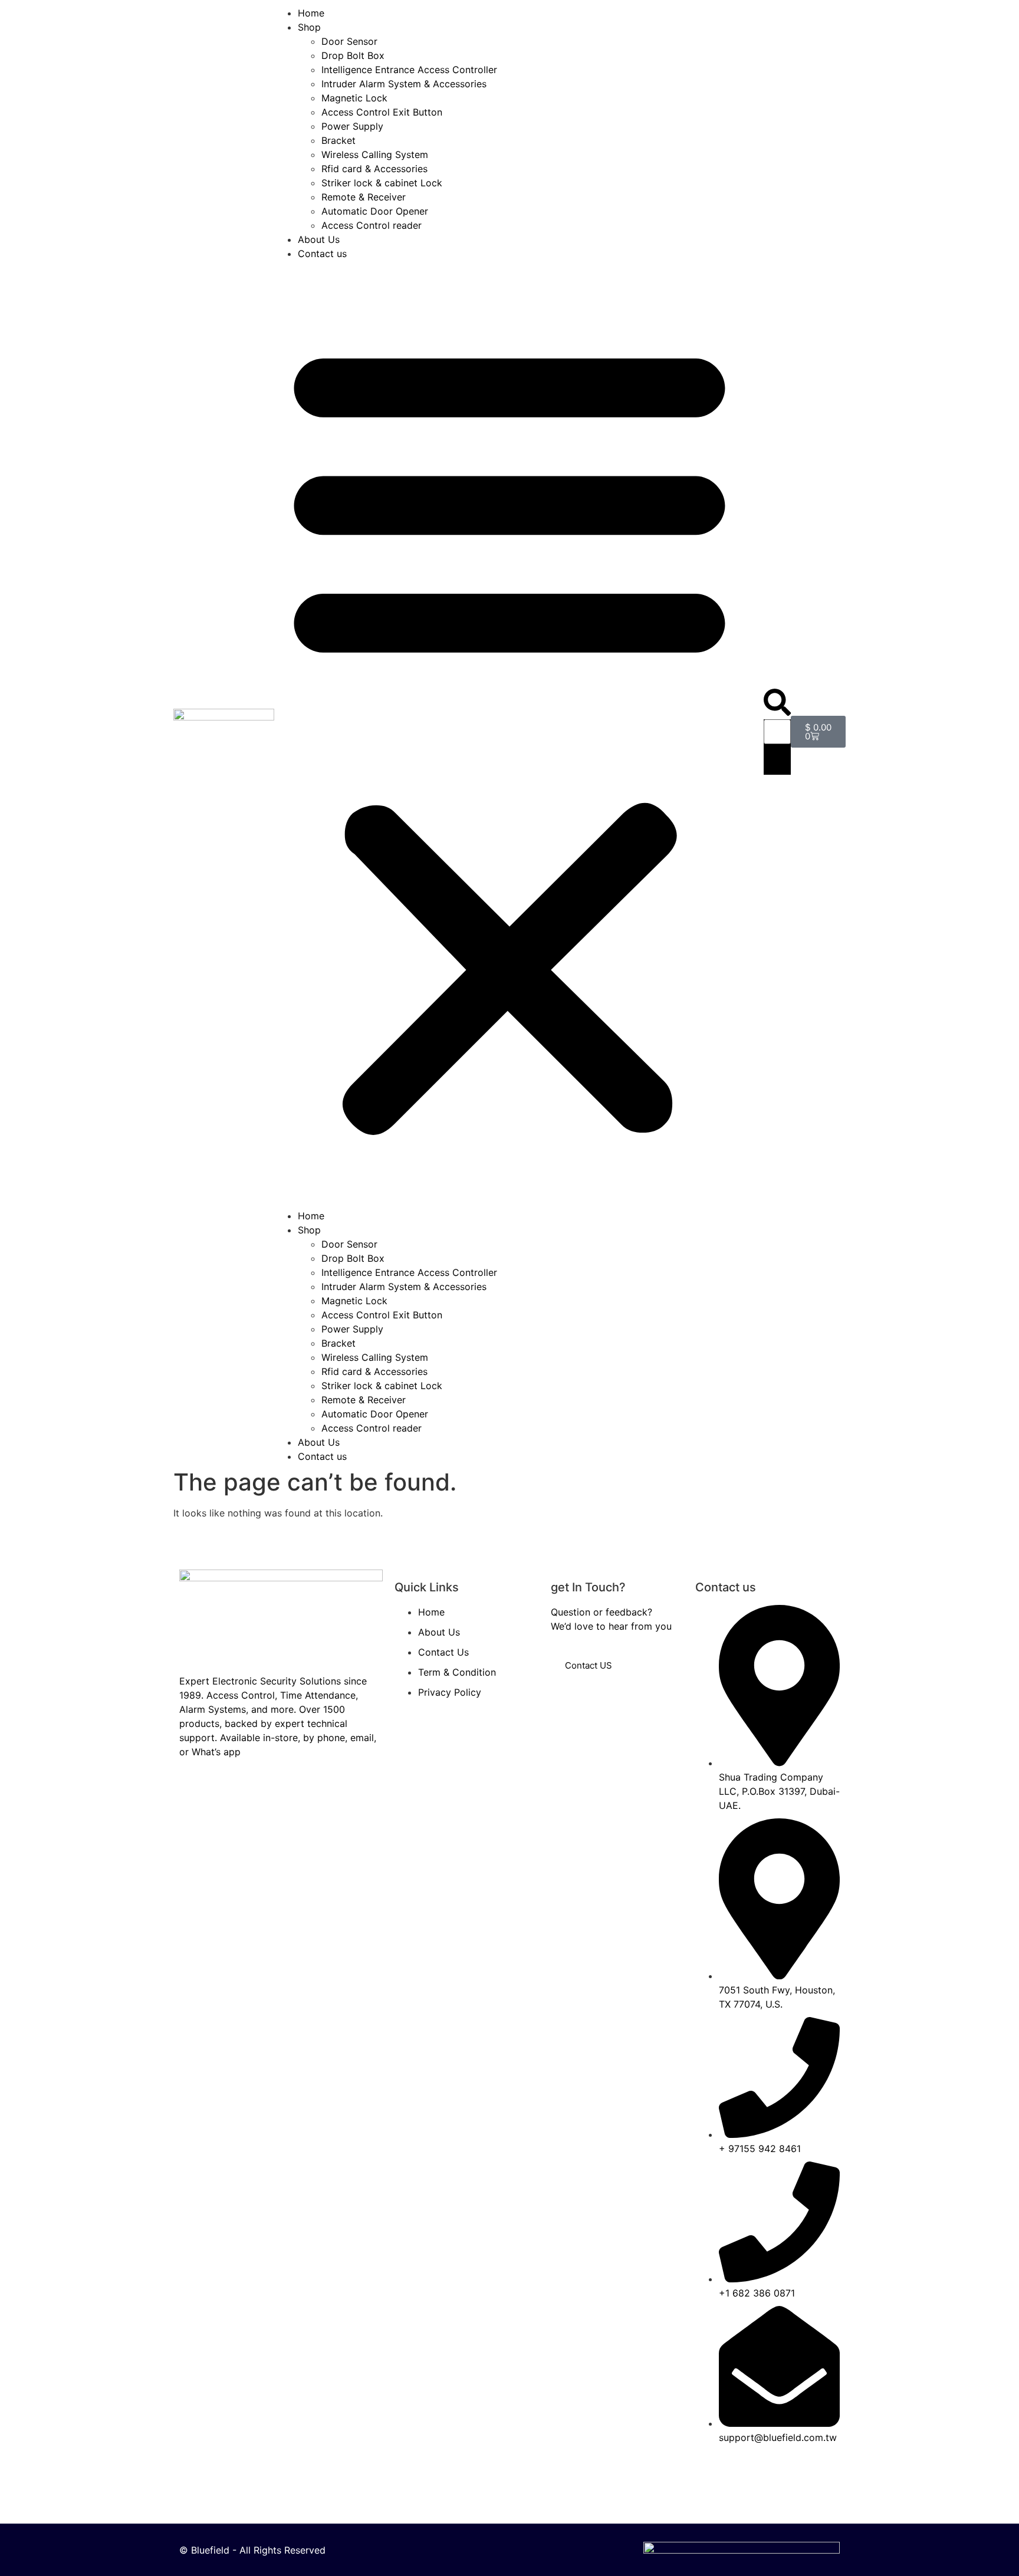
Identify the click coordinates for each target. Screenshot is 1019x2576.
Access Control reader (372, 225)
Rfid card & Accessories (374, 169)
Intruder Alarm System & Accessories (404, 84)
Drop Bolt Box (353, 55)
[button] (509, 735)
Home (311, 13)
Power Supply (352, 126)
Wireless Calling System (375, 154)
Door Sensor (349, 41)
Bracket (338, 140)
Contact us (322, 254)
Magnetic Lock (354, 98)
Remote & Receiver (364, 197)
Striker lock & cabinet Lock (382, 183)
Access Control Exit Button (382, 112)
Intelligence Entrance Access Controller (409, 70)
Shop (309, 27)
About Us (319, 239)
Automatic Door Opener (375, 211)
